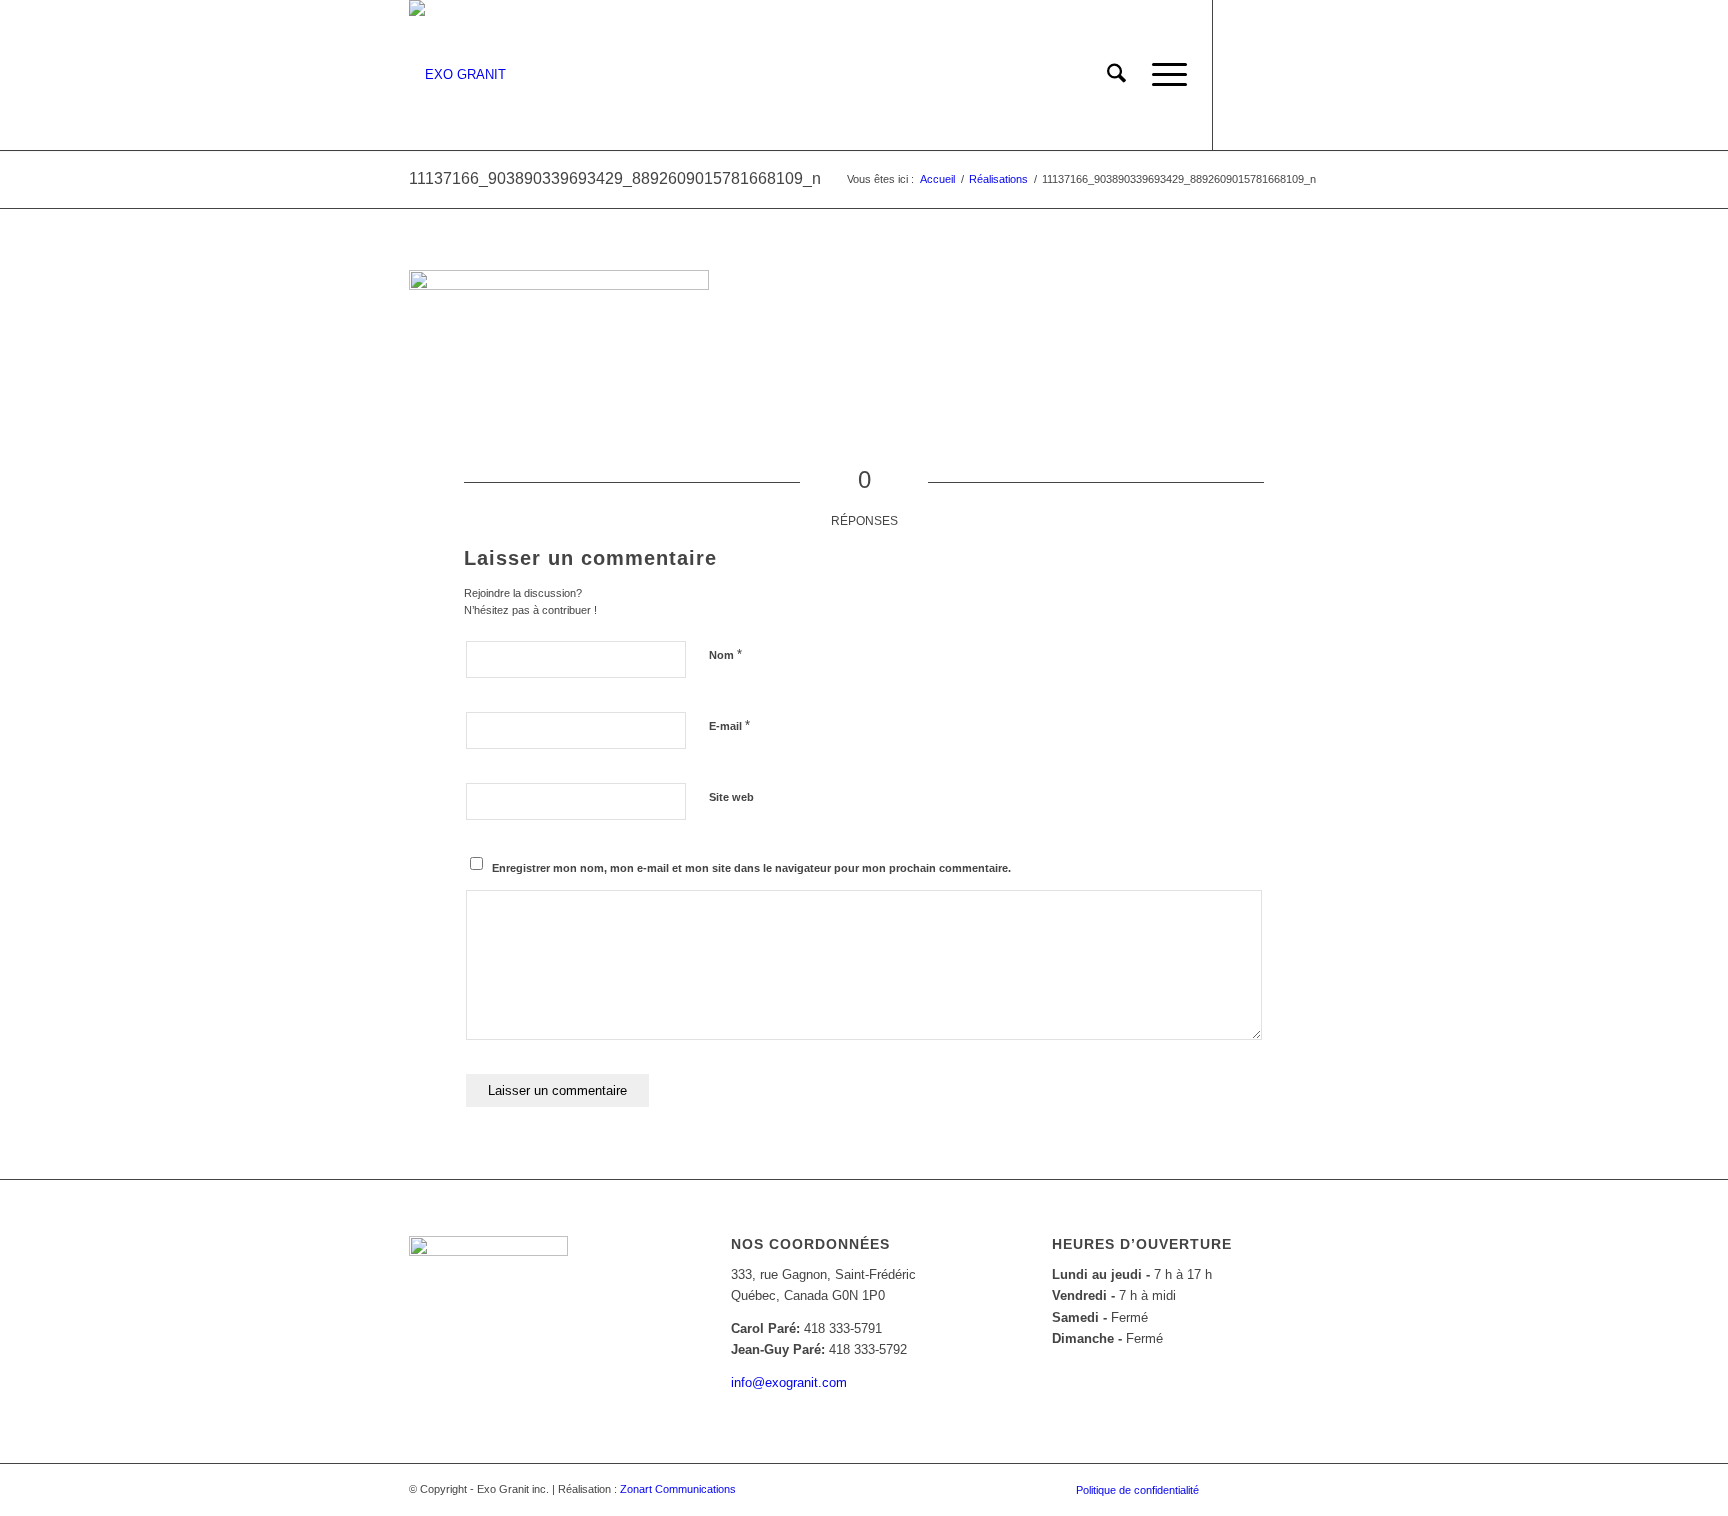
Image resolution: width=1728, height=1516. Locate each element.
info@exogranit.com (789, 1382)
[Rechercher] (1116, 75)
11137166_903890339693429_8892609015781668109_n (615, 178)
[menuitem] (1116, 75)
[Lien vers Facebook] (1244, 74)
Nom (725, 654)
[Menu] (1163, 75)
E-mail (729, 725)
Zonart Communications (678, 1489)
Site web (731, 797)
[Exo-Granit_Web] (457, 75)
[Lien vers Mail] (1304, 74)
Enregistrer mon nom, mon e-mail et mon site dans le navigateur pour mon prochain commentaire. (751, 868)
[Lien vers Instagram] (1274, 74)
